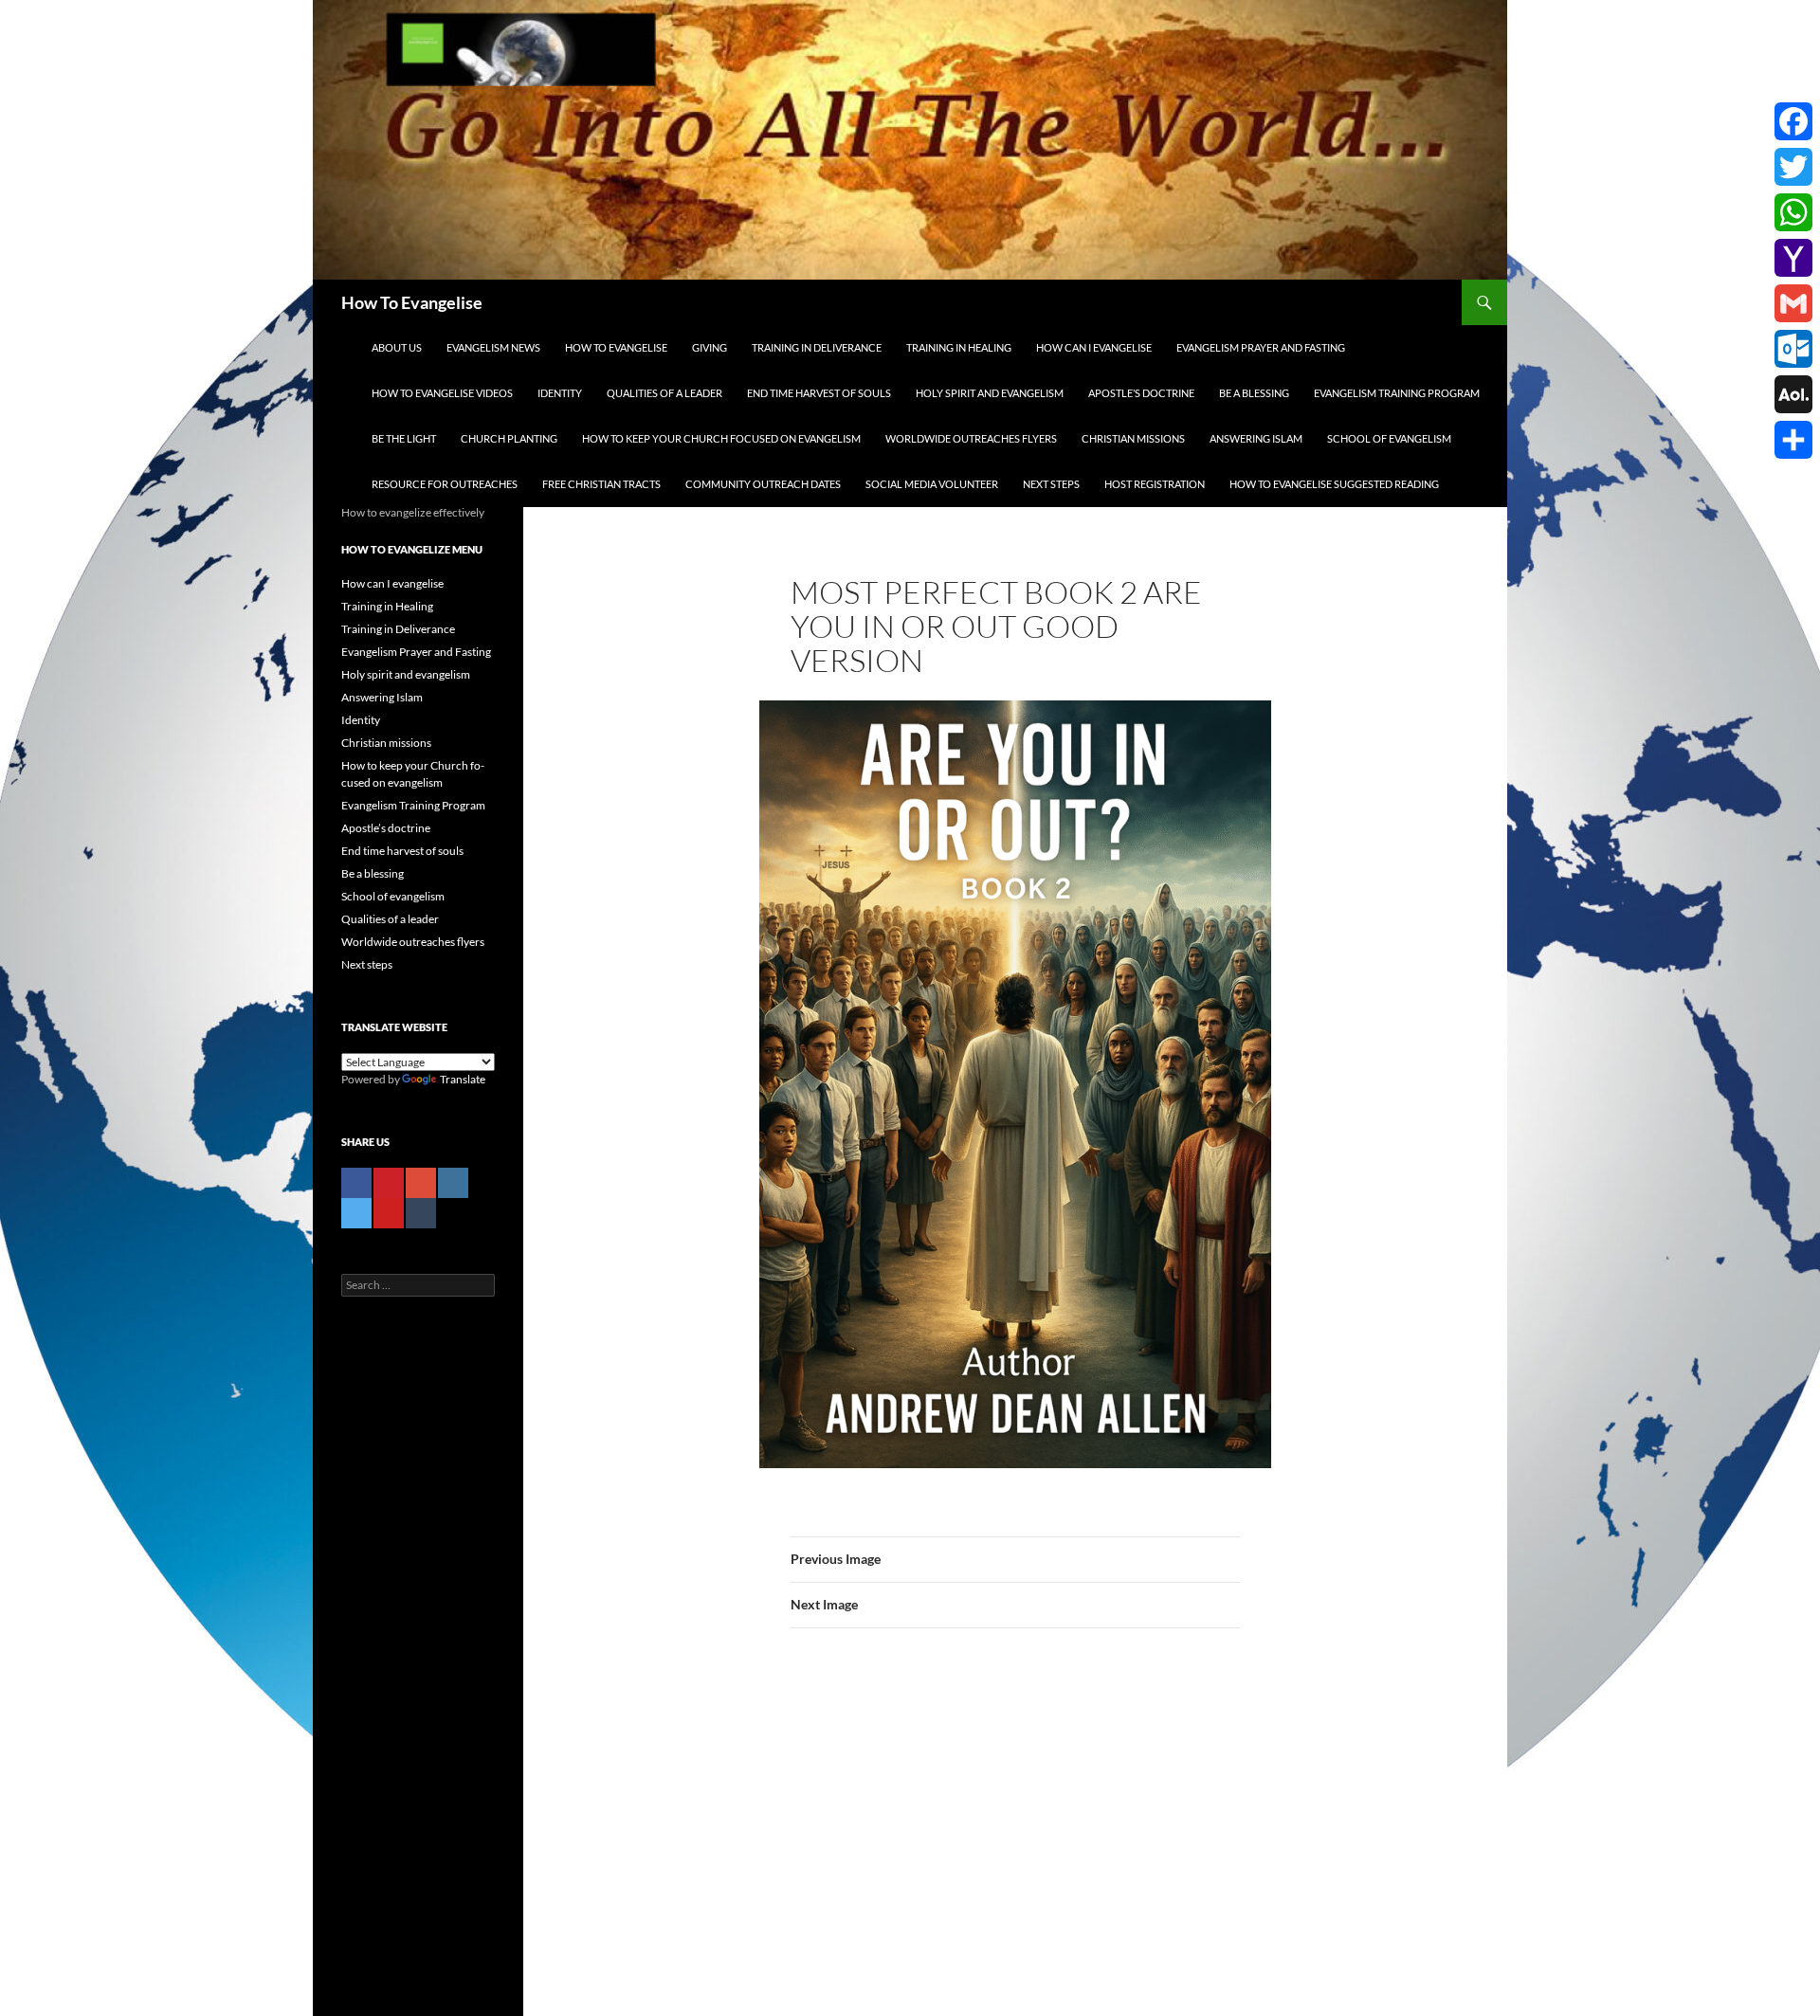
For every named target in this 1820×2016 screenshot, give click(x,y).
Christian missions (1133, 438)
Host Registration (1155, 484)
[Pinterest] (389, 1183)
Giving (710, 347)
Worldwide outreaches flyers (971, 438)
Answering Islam (1256, 438)
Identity (560, 393)
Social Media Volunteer (932, 484)
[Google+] (421, 1183)
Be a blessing (1254, 393)
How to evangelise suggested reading (1334, 484)
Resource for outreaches (445, 484)
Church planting (509, 438)
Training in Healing (959, 347)
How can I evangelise (1094, 347)
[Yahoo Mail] (1793, 258)
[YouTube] (389, 1213)
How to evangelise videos (442, 393)
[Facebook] (356, 1183)
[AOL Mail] (1793, 394)
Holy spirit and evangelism (990, 393)
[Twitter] (356, 1213)
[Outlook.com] (1793, 349)
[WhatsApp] (1793, 212)
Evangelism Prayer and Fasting (1261, 347)
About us (397, 347)
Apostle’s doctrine (1141, 393)
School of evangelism (1389, 438)
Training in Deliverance (817, 347)
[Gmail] (1793, 303)
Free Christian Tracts (601, 484)
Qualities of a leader (664, 393)
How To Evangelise (412, 302)
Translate (463, 1079)
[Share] (1793, 440)
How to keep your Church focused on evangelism (721, 438)
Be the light (404, 438)
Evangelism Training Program (1397, 393)
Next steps (1051, 484)
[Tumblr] (421, 1213)
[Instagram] (453, 1183)
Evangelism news (493, 347)
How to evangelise (616, 347)
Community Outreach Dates (763, 484)
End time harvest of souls (819, 393)
